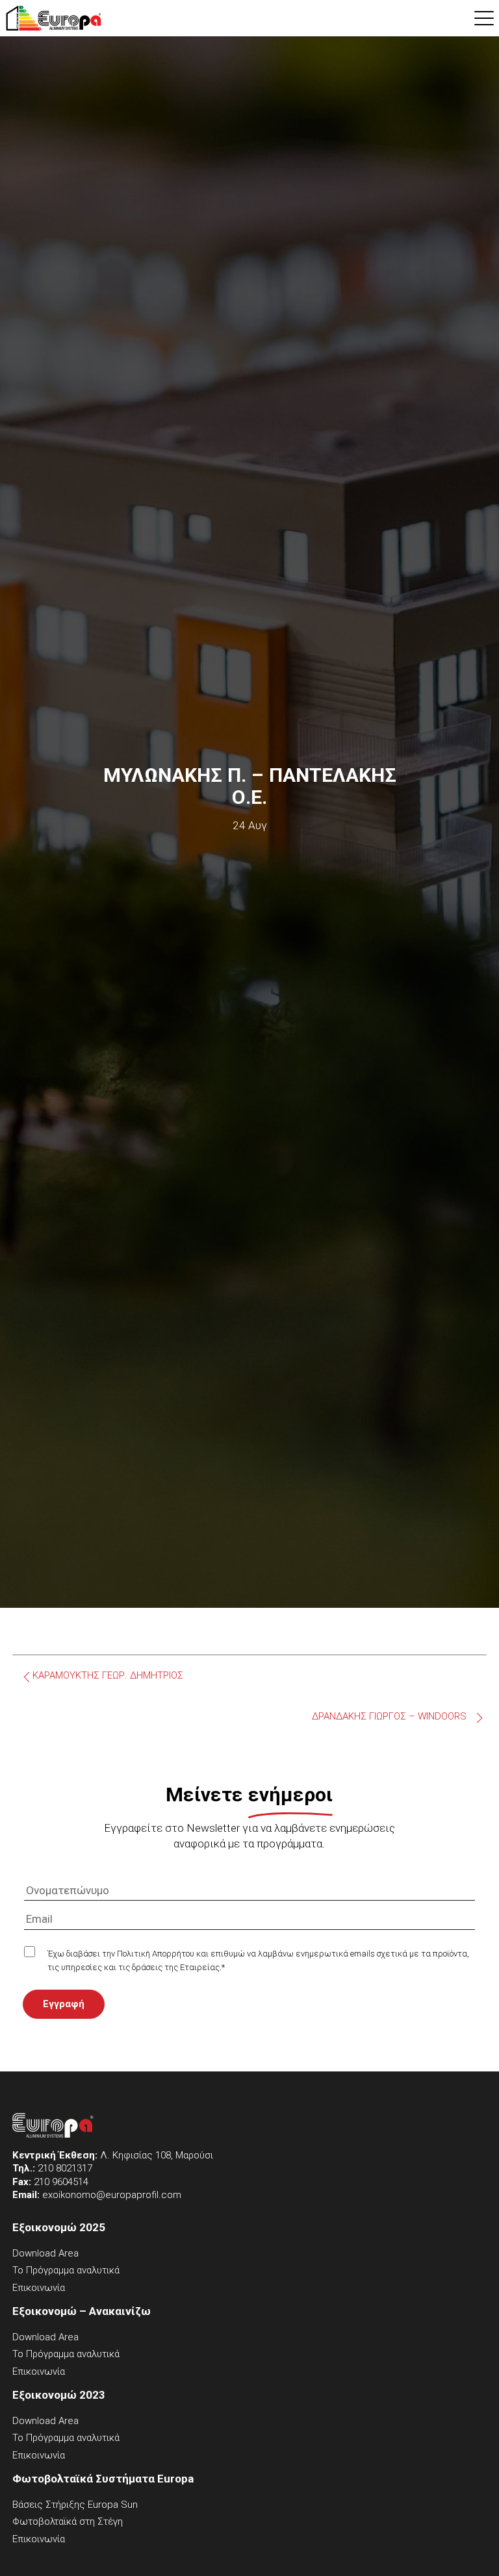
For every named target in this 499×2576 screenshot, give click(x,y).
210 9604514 (61, 2182)
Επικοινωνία (39, 2288)
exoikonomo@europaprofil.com (112, 2195)
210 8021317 (65, 2168)
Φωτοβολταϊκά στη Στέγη (68, 2521)
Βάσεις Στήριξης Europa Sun (75, 2505)
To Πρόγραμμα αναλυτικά (66, 2270)
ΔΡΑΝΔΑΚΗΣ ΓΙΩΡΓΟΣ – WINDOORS (389, 1717)
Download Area (45, 2253)
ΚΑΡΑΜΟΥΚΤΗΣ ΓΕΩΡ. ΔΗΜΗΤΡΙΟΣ (108, 1676)
